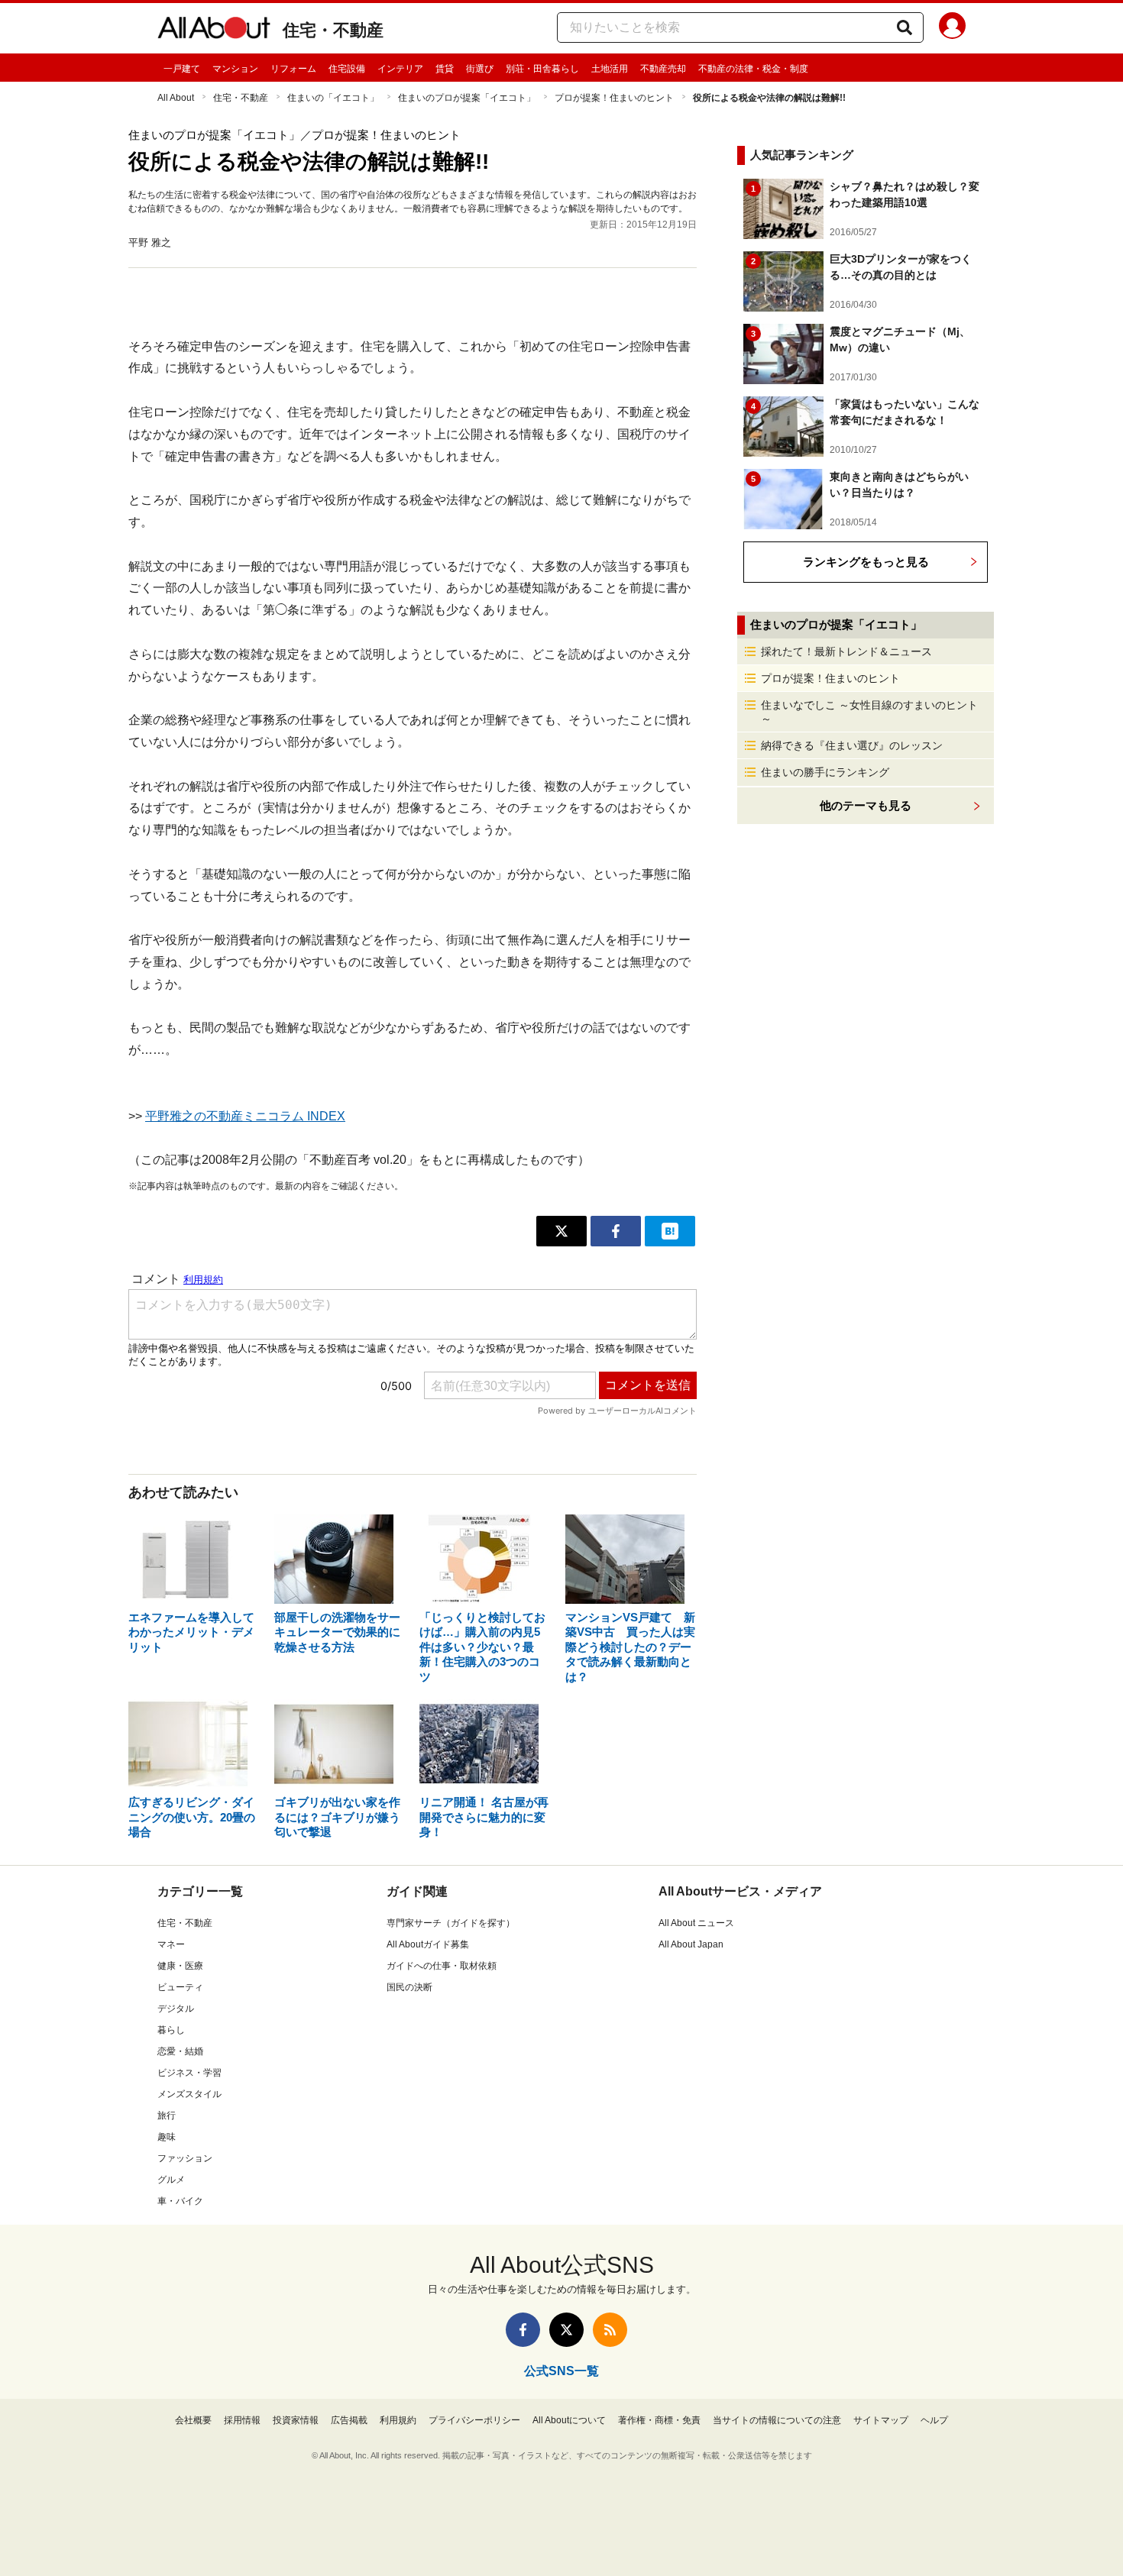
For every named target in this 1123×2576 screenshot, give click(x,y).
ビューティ (180, 1987)
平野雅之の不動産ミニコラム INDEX (245, 1116)
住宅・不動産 (333, 30)
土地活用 (610, 69)
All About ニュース (696, 1923)
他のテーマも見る (866, 805)
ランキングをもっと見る (866, 562)
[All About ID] (952, 28)
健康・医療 (180, 1966)
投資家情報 (296, 2420)
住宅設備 (347, 69)
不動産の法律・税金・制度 (753, 69)
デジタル (176, 2009)
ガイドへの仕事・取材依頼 (442, 1966)
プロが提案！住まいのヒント (614, 98)
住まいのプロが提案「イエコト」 (467, 98)
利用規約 (398, 2420)
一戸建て (182, 69)
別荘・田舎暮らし (542, 69)
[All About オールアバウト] (214, 31)
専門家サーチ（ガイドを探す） (451, 1923)
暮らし (171, 2030)
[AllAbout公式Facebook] (523, 2330)
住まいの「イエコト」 (333, 98)
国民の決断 (409, 1987)
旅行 (167, 2115)
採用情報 (242, 2420)
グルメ (171, 2180)
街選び (480, 69)
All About (176, 98)
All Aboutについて (569, 2420)
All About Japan (691, 1944)
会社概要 (193, 2420)
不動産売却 (663, 69)
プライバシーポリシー (474, 2420)
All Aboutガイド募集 (428, 1944)
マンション (235, 69)
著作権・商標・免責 (659, 2420)
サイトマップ (881, 2420)
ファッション (185, 2158)
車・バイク (180, 2201)
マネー (171, 1944)
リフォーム (293, 69)
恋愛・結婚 (180, 2051)
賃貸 (445, 69)
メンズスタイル (189, 2094)
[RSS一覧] (610, 2330)
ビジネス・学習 (189, 2073)
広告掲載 (349, 2420)
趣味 (167, 2137)
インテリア (400, 69)
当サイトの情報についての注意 (777, 2420)
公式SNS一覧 (561, 2371)
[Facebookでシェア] (616, 1231)
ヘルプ (934, 2420)
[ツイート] (561, 1231)
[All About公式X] (566, 2330)
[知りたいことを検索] (905, 27)
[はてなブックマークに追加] (670, 1231)
